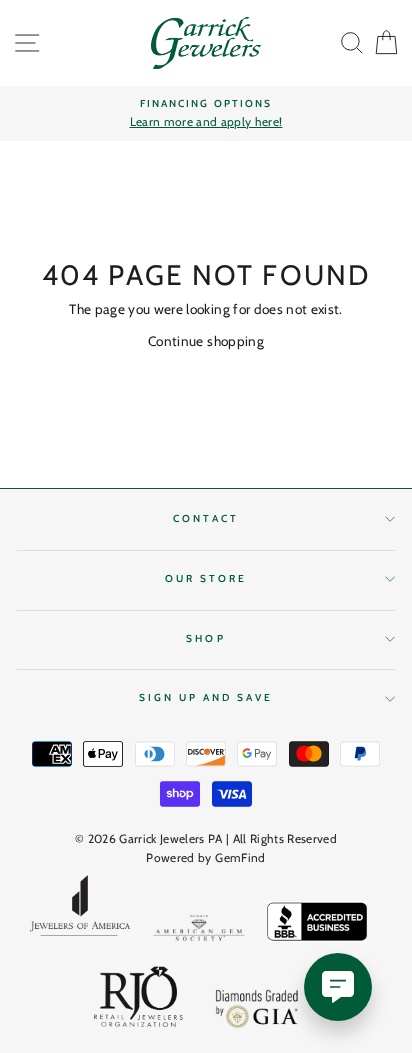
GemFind (240, 857)
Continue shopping (206, 341)
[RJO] (139, 1001)
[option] (206, 114)
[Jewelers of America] (80, 912)
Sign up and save (206, 697)
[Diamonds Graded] (258, 1011)
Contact (205, 518)
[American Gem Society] (199, 931)
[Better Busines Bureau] (317, 925)
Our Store (206, 578)
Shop (205, 638)
